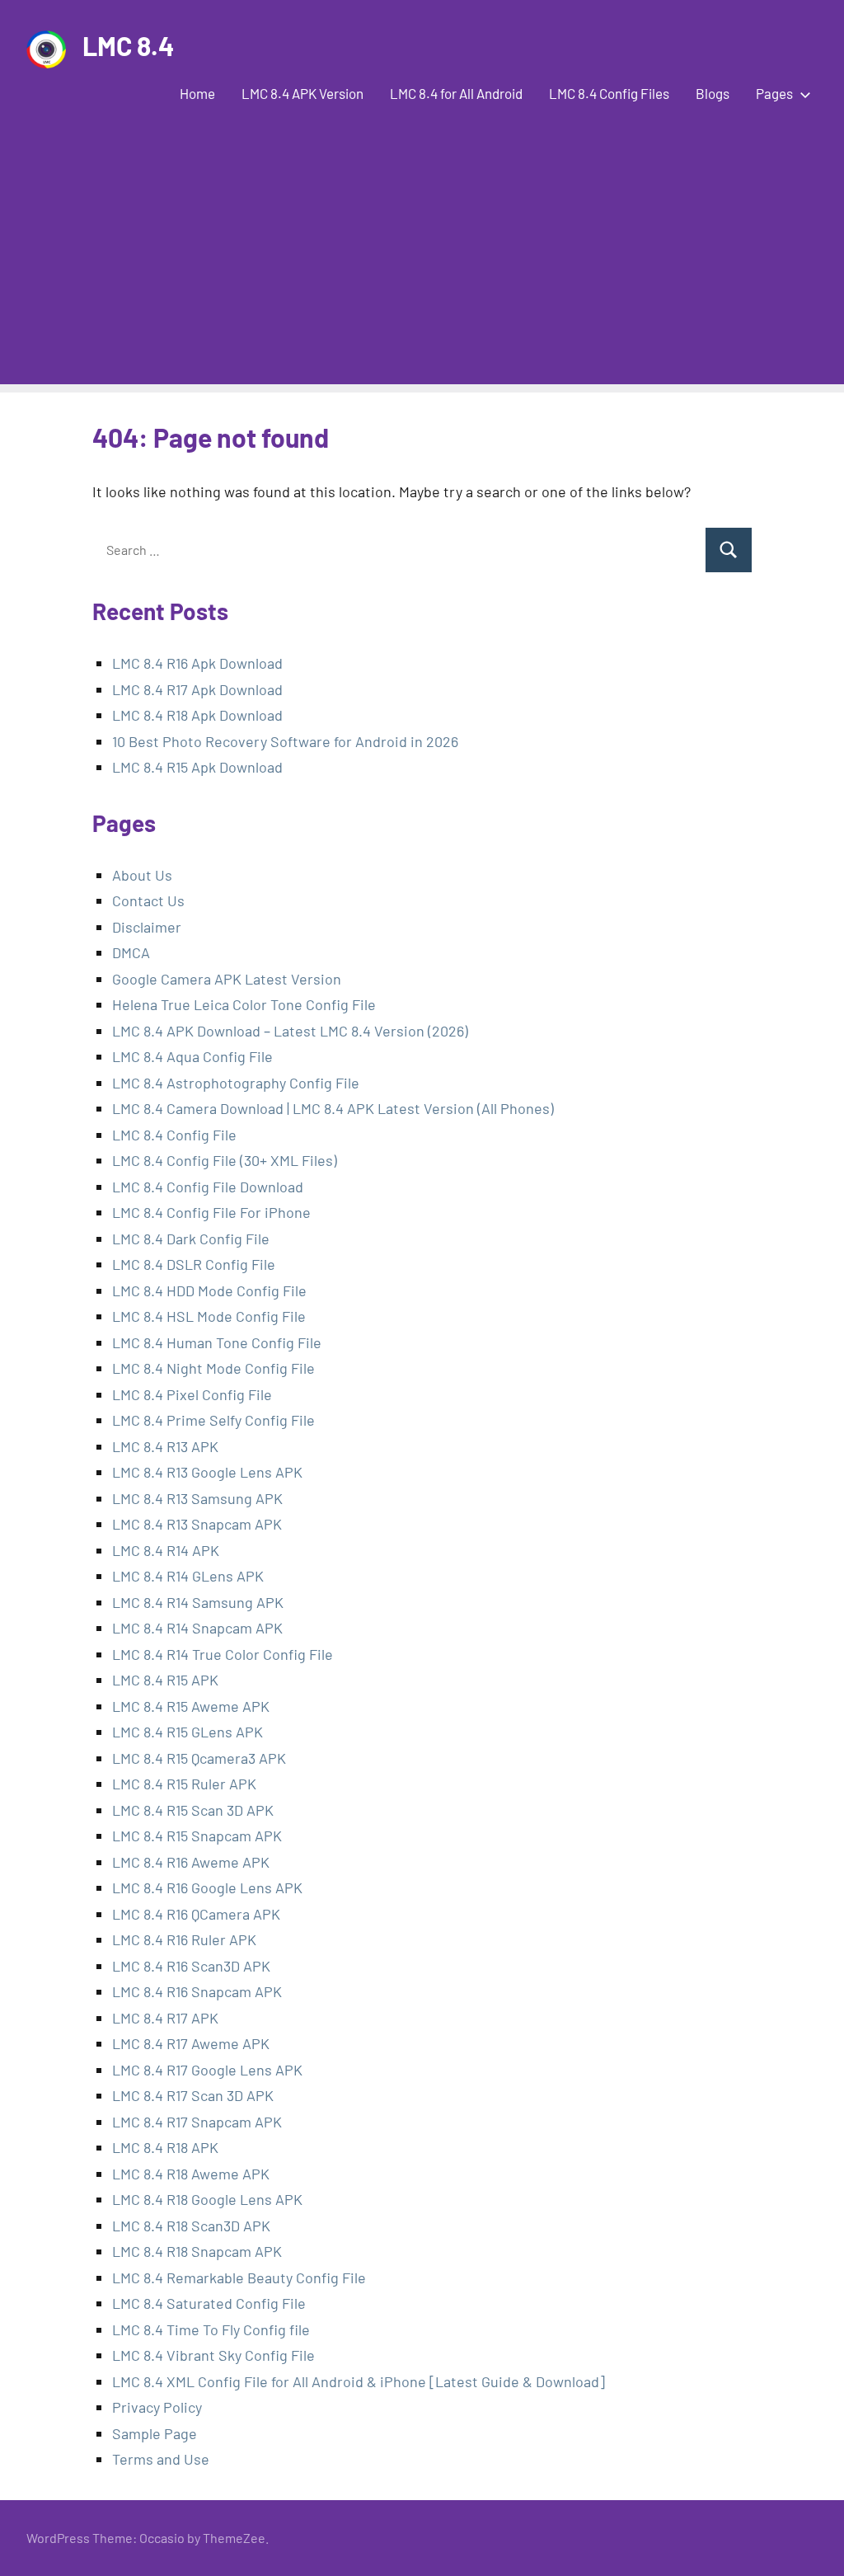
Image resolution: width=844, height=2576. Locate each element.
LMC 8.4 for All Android (456, 93)
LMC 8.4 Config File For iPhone (211, 1212)
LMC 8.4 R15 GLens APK (188, 1732)
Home (197, 93)
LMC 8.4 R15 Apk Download (197, 767)
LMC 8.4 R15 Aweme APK (191, 1706)
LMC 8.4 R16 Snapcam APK (197, 1991)
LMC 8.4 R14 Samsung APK (198, 1602)
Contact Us (148, 900)
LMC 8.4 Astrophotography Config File (236, 1083)
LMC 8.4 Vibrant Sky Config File (213, 2355)
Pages (774, 93)
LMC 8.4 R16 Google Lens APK (207, 1887)
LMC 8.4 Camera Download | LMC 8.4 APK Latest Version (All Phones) (333, 1108)
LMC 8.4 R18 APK (165, 2147)
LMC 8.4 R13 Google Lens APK (207, 1472)
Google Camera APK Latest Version (227, 979)
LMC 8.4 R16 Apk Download (197, 663)
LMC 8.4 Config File (174, 1135)
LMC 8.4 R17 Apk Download (197, 689)
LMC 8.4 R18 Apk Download (197, 715)
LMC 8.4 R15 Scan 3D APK (193, 1810)
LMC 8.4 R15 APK (165, 1680)
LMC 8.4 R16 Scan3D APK (191, 1966)
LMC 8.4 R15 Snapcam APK (197, 1836)
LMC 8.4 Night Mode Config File (213, 1368)
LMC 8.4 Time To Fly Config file (211, 2329)
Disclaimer (147, 927)
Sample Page (155, 2433)
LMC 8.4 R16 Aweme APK (191, 1862)
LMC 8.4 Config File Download (208, 1187)
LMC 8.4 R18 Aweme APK (191, 2174)
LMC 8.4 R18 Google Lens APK (207, 2199)
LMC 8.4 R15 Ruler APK (184, 1784)
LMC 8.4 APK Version (302, 93)
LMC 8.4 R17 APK (165, 2018)
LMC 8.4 (128, 45)
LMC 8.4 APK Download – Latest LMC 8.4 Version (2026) (290, 1031)
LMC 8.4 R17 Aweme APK (191, 2043)
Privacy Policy (157, 2407)
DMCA (131, 952)
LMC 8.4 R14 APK (166, 1550)
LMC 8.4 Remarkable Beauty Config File (239, 2278)
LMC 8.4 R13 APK (167, 1446)
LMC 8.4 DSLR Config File (194, 1264)
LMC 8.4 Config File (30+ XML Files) (225, 1160)
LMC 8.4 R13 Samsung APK (197, 1498)
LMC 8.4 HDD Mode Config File (209, 1290)
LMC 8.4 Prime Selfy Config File (213, 1420)
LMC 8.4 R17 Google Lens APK (207, 2070)
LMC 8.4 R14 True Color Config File (223, 1654)
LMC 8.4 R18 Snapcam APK (197, 2251)
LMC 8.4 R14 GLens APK (188, 1576)
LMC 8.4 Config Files (609, 93)
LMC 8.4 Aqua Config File (192, 1056)
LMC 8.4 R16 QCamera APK (196, 1914)
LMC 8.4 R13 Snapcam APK (197, 1524)
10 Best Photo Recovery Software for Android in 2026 (285, 741)
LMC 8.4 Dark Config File (191, 1239)
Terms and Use (161, 2459)
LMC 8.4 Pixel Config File (192, 1394)
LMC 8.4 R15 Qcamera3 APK (199, 1758)
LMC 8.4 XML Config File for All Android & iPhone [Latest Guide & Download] (359, 2381)
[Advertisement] (422, 269)
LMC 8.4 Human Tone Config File (217, 1342)
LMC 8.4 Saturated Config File (209, 2303)
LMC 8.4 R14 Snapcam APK (197, 1628)
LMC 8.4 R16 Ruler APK (184, 1939)
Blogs (713, 93)
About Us (142, 875)
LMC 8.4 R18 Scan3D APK (191, 2226)
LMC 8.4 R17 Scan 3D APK (193, 2095)
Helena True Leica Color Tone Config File (244, 1004)
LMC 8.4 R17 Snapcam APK (197, 2122)
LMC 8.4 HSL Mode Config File (209, 1316)
